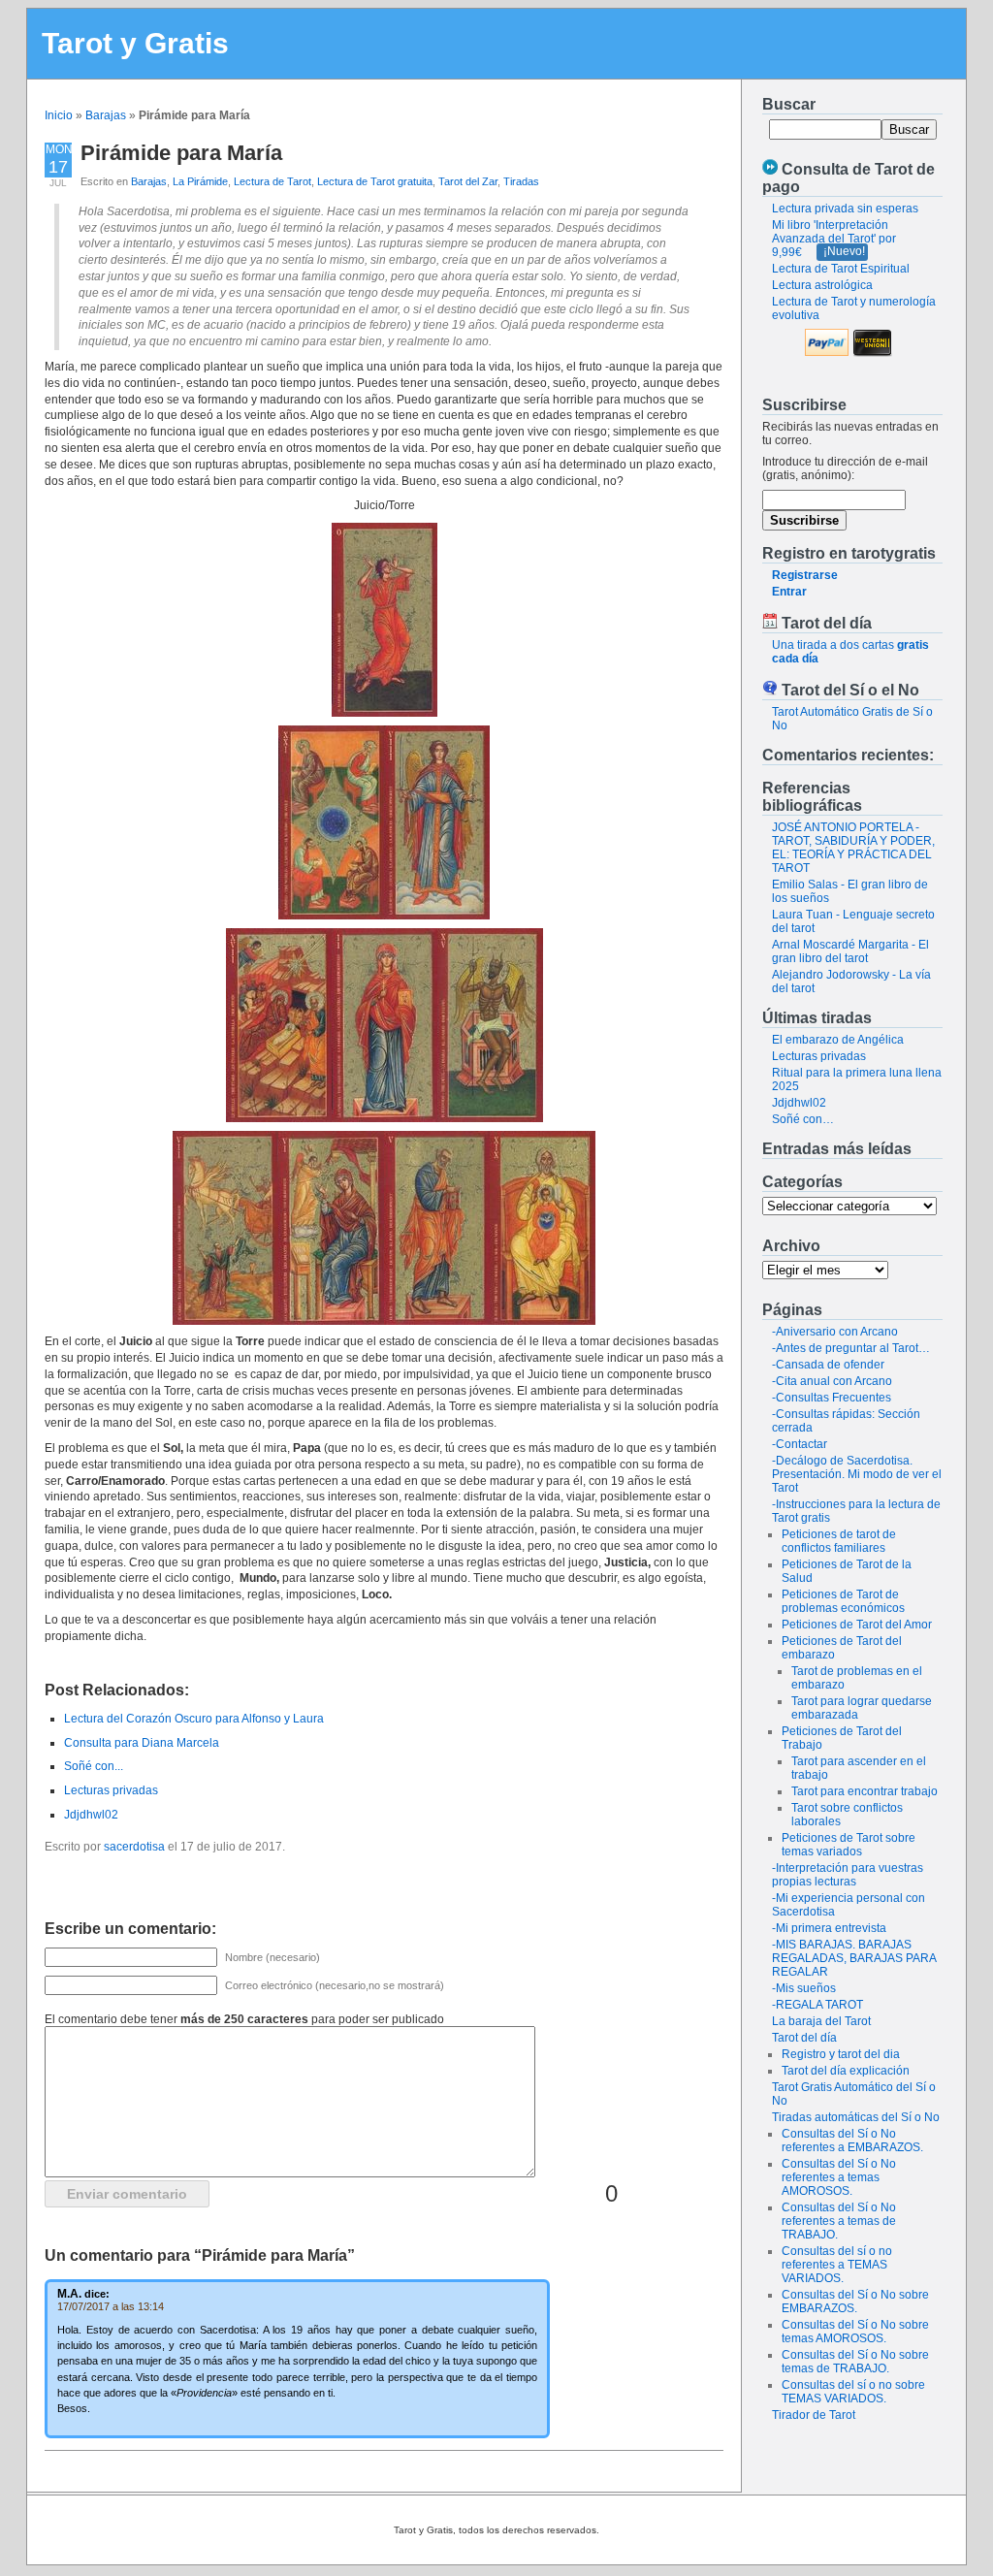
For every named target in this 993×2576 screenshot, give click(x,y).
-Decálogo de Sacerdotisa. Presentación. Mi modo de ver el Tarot (857, 1474)
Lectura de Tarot (272, 181)
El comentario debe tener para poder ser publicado (244, 2019)
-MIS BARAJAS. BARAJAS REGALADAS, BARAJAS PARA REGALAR (854, 1958)
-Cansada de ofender (828, 1365)
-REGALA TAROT (817, 2005)
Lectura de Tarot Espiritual (841, 269)
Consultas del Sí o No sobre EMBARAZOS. (855, 2302)
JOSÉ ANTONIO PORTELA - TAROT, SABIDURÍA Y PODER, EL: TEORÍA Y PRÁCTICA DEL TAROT (853, 848)
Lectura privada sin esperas (845, 209)
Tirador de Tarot (814, 2415)
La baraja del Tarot (821, 2021)
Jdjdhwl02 (799, 1103)
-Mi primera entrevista (829, 1928)
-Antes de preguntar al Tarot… (851, 1348)
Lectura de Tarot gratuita (375, 181)
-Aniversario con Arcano (835, 1332)
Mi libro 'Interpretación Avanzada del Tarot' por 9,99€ (834, 239)
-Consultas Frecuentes (832, 1398)
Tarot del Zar (468, 181)
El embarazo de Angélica (838, 1040)
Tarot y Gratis (135, 43)
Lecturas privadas (819, 1056)
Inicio (59, 115)
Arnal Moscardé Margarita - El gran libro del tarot (850, 951)
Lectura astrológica (822, 285)
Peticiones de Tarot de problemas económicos (843, 1601)
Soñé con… (803, 1119)
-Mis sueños (804, 1988)
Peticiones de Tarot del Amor (857, 1625)
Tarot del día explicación (846, 2071)
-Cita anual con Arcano (832, 1381)
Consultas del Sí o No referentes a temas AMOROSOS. (839, 2177)
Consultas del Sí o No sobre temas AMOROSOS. (855, 2332)
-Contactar (800, 1444)
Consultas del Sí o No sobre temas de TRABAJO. (855, 2362)
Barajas (106, 115)
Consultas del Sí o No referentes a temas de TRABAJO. (839, 2221)
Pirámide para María (181, 153)
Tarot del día (804, 2038)
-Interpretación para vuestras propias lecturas (848, 1875)
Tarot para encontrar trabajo (865, 1791)
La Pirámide (200, 181)
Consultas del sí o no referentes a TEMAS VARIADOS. (837, 2265)
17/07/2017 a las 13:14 (111, 2306)
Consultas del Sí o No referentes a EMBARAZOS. (852, 2141)
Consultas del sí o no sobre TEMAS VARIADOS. (853, 2392)
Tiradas (521, 181)
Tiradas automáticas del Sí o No (856, 2117)
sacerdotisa (134, 1847)
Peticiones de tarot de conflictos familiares (839, 1541)
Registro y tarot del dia (841, 2054)
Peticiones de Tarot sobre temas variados (849, 1845)
